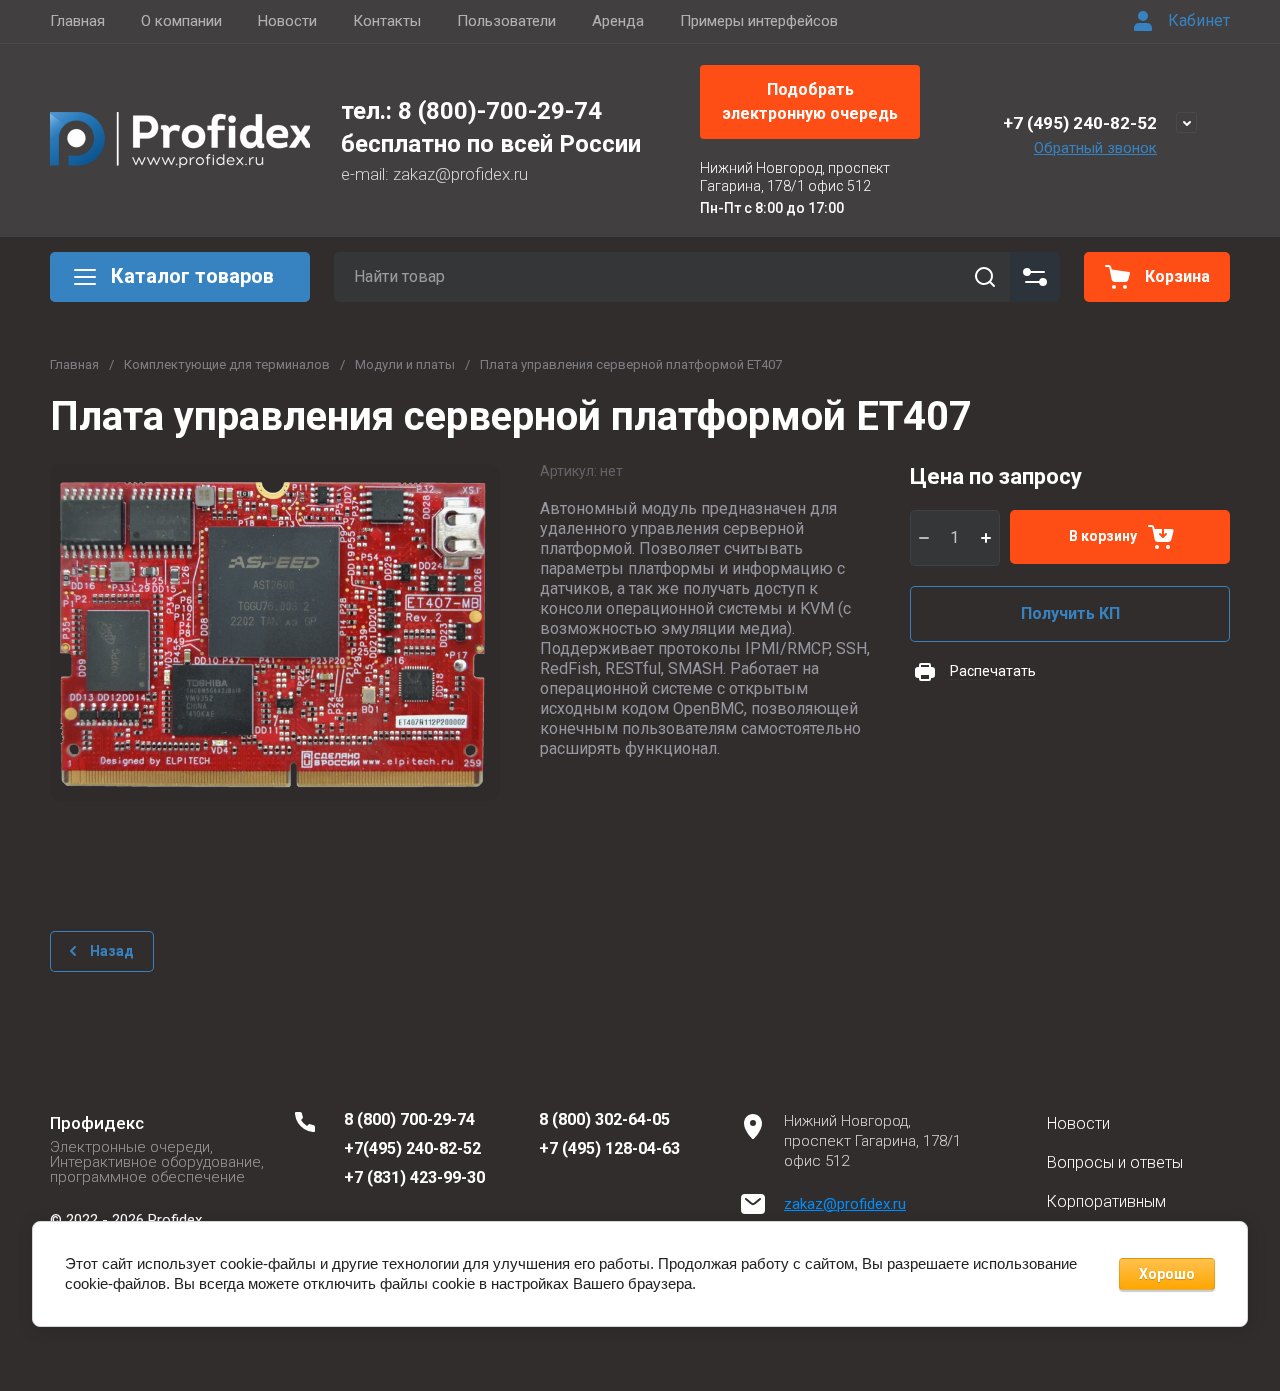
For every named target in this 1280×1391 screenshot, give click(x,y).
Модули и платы (405, 364)
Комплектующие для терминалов (227, 364)
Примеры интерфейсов (759, 21)
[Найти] (985, 277)
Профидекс (97, 1123)
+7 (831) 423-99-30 (414, 1177)
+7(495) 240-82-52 (412, 1148)
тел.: (369, 111)
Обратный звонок (1095, 148)
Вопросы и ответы (1115, 1162)
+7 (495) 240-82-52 (1080, 123)
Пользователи (506, 21)
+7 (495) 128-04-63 (609, 1148)
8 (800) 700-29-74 (409, 1119)
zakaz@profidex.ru (845, 1204)
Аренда (618, 21)
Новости (287, 21)
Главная (77, 21)
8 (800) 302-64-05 (604, 1119)
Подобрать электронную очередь (810, 101)
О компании (181, 21)
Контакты (387, 21)
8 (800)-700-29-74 (500, 111)
